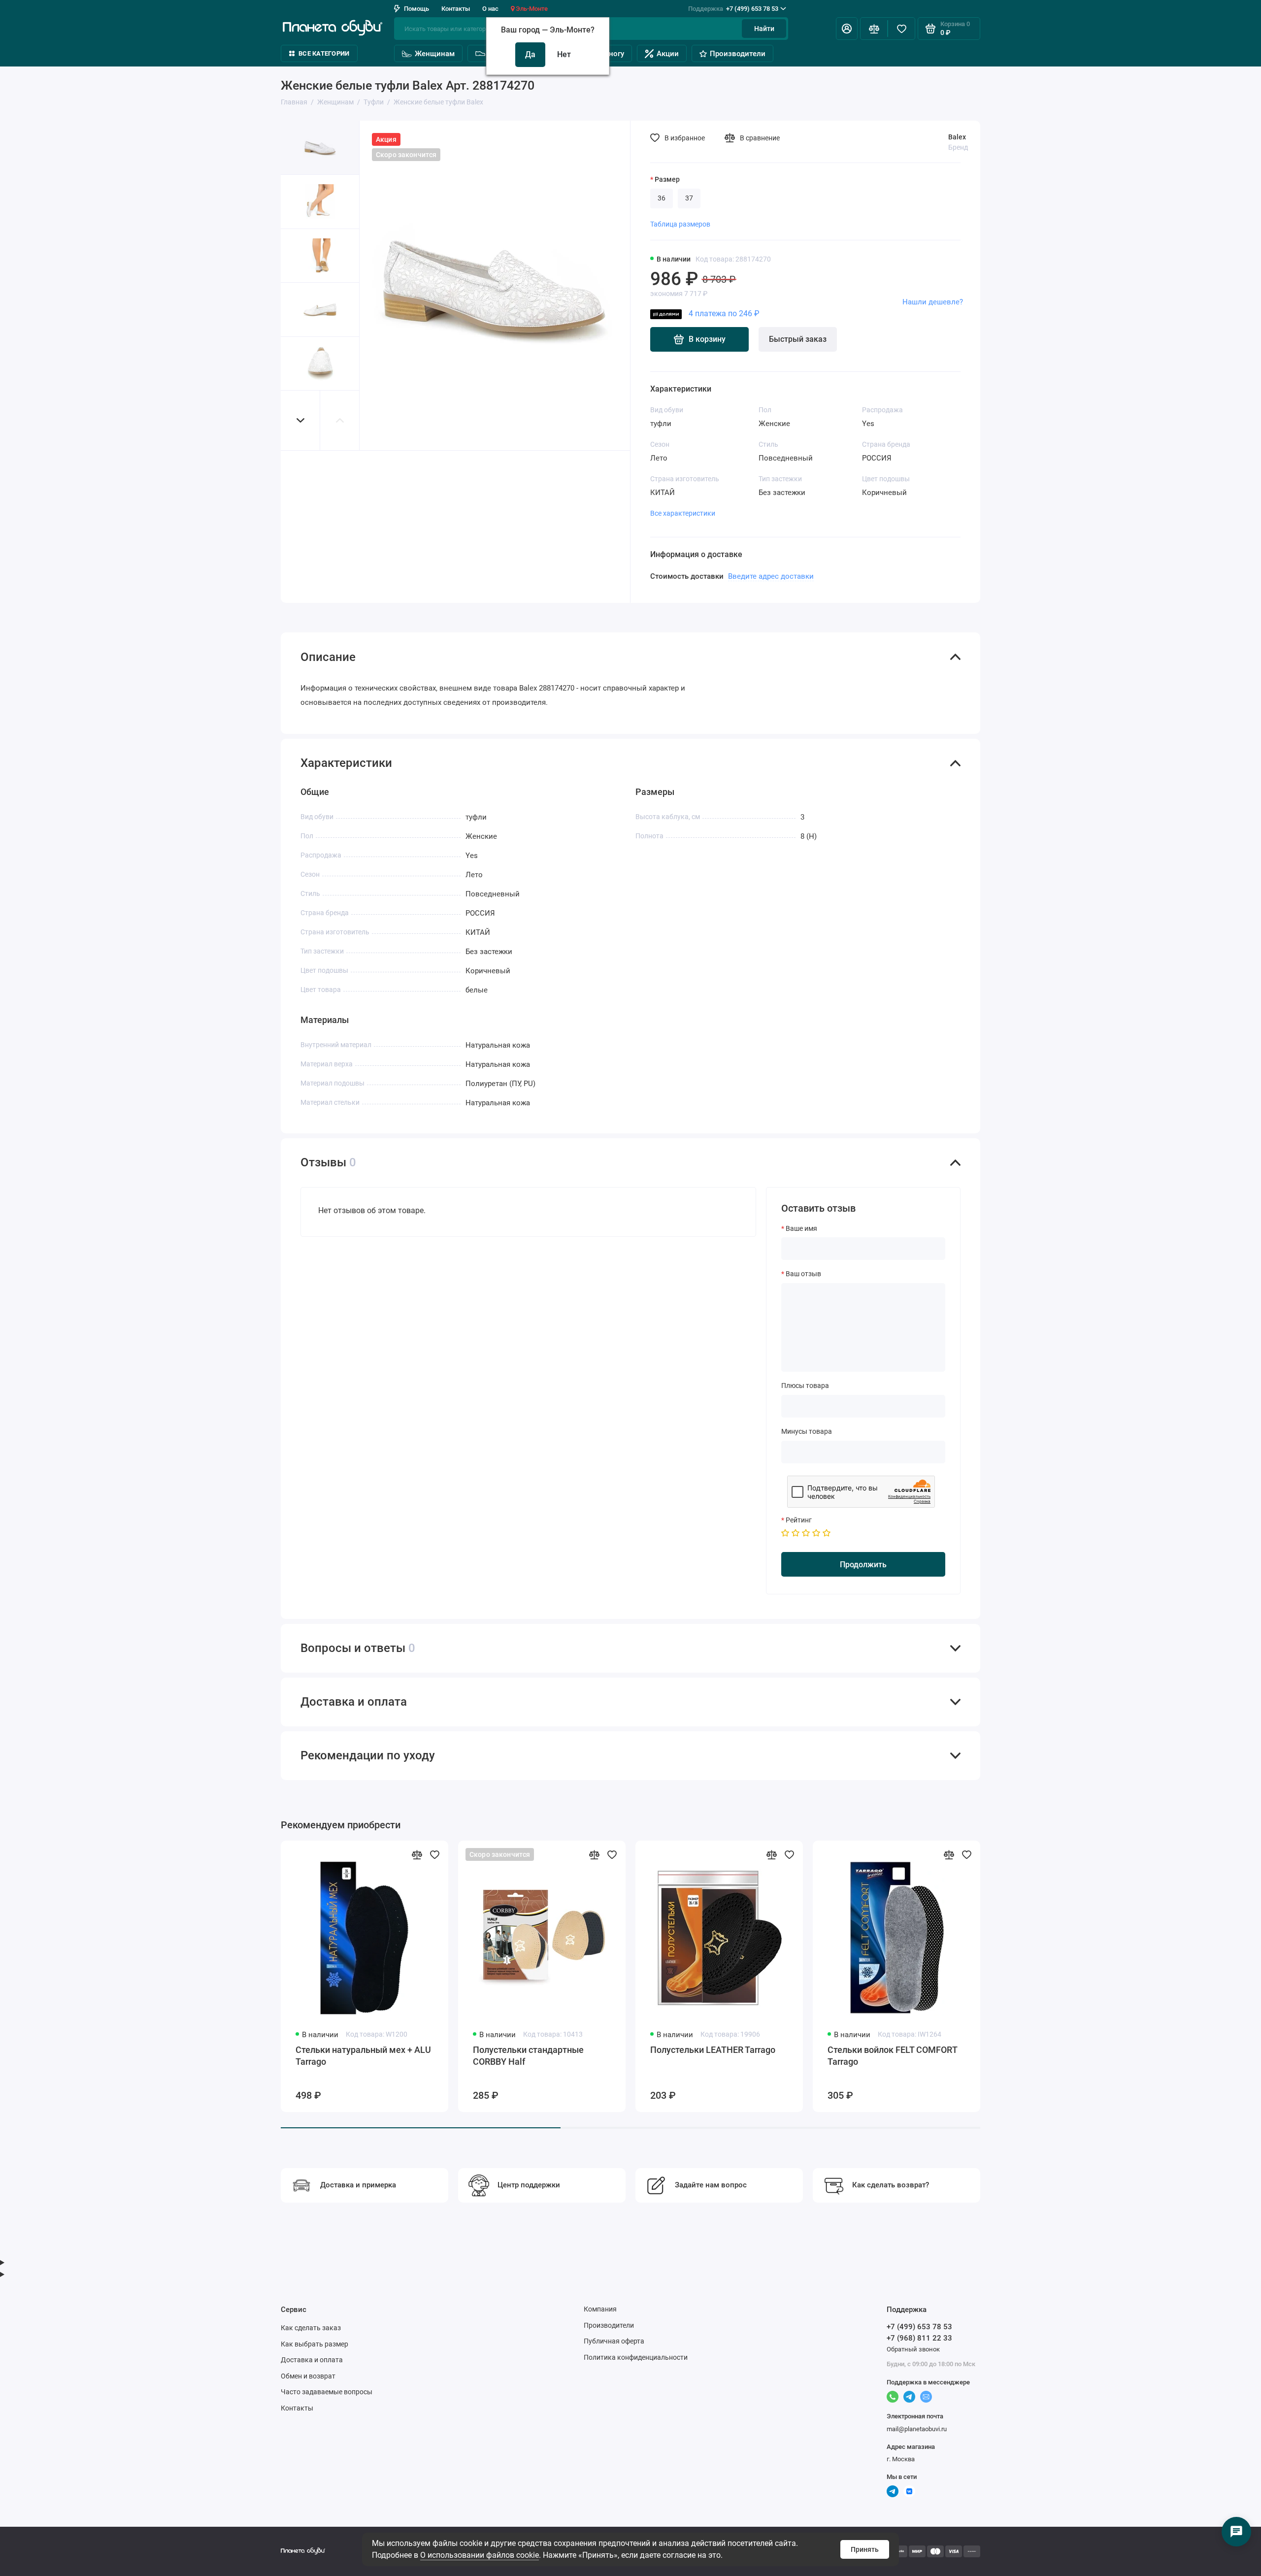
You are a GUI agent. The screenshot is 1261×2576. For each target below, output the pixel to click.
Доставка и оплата (312, 2360)
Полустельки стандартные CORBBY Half (528, 2056)
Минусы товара (807, 1431)
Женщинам (435, 54)
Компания (600, 2309)
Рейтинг (799, 1520)
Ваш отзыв (803, 1274)
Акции (668, 54)
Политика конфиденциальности (636, 2357)
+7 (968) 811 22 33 (919, 2338)
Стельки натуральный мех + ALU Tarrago (363, 2056)
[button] (300, 420)
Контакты (456, 9)
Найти (764, 29)
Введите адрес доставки (771, 576)
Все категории (324, 53)
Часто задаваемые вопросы (327, 2392)
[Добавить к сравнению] (417, 1854)
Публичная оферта (614, 2341)
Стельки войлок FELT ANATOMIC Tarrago (1072, 2056)
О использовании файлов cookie (480, 2555)
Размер (667, 179)
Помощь (416, 9)
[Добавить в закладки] (434, 1854)
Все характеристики (683, 513)
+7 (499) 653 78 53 (733, 9)
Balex (957, 137)
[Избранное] (901, 29)
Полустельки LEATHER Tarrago (713, 2050)
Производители (738, 54)
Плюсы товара (805, 1386)
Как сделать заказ (311, 2328)
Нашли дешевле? (933, 302)
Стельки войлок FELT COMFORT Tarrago (892, 2056)
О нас (490, 9)
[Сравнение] (874, 29)
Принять (865, 2549)
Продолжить (863, 1565)
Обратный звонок (913, 2349)
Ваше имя (801, 1228)
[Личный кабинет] (847, 29)
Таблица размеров (680, 224)
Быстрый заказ (798, 339)
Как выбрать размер (315, 2344)
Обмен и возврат (308, 2376)
